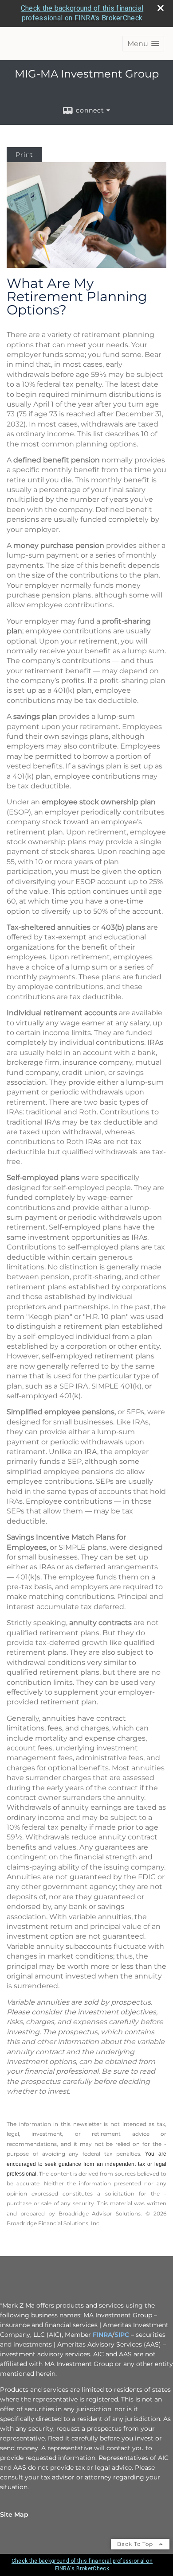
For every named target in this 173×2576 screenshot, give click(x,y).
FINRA (102, 2335)
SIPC (122, 2335)
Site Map (14, 2514)
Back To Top (136, 2544)
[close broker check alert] (161, 8)
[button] (143, 44)
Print (24, 155)
